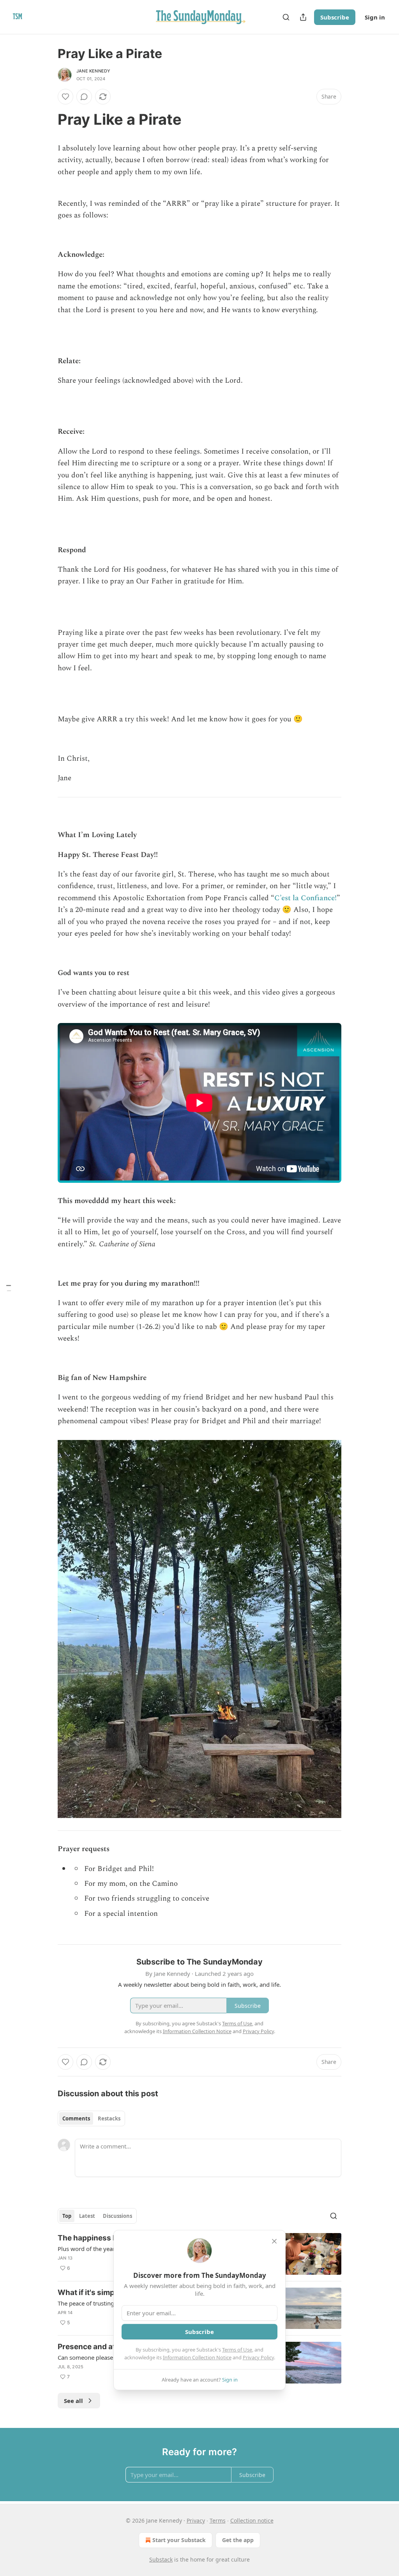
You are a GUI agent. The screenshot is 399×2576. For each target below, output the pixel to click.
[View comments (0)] (84, 97)
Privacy (196, 2520)
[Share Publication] (303, 17)
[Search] (286, 17)
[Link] (47, 119)
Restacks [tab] (109, 2118)
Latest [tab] (87, 2216)
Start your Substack (179, 2540)
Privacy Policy (258, 2357)
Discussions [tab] (117, 2216)
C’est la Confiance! (305, 898)
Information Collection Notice (197, 2357)
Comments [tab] (76, 2118)
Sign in (375, 17)
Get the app (238, 2540)
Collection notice (252, 2520)
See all (73, 2401)
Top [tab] (67, 2216)
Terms (218, 2520)
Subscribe (335, 17)
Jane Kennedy (93, 71)
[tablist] (91, 2118)
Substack (161, 2559)
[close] (274, 2241)
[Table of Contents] (9, 1288)
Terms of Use (237, 2350)
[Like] (65, 97)
